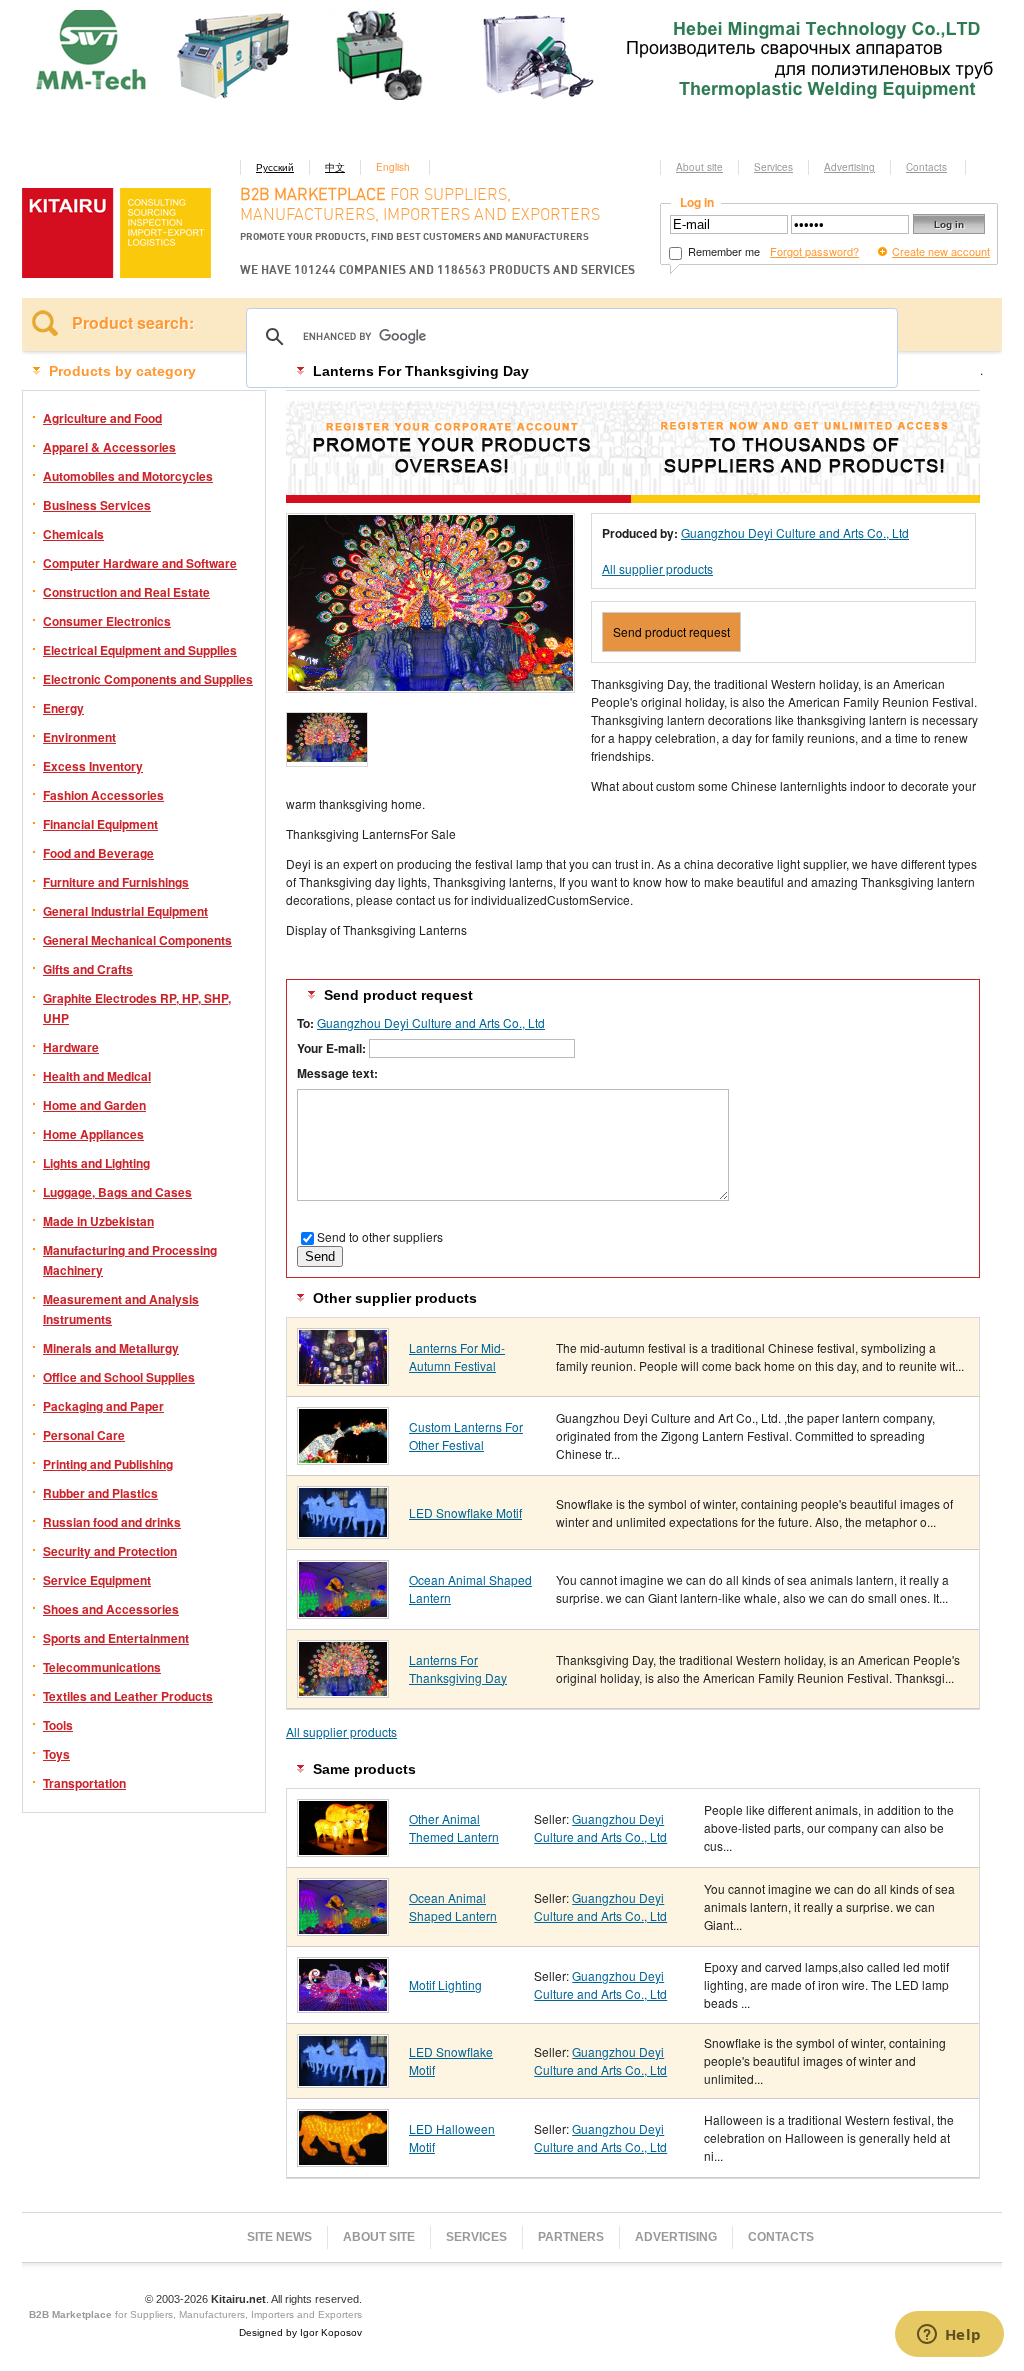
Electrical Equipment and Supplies (140, 650)
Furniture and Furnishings (116, 882)
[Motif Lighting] (343, 2005)
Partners (571, 2237)
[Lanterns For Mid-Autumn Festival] (343, 1378)
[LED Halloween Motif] (343, 2159)
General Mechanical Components (137, 940)
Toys (56, 1754)
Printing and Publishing (108, 1464)
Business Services (97, 505)
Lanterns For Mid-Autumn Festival (457, 1356)
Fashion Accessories (103, 795)
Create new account (941, 251)
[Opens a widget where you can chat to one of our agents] (949, 2336)
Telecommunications (102, 1667)
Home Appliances (93, 1134)
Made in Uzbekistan (98, 1221)
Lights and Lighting (96, 1163)
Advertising (849, 167)
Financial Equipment (100, 824)
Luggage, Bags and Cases (117, 1192)
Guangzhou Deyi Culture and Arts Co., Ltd (795, 532)
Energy (63, 708)
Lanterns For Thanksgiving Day (458, 1668)
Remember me (722, 251)
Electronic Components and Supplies (148, 679)
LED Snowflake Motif (465, 1512)
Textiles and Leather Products (128, 1696)
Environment (79, 737)
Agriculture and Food (102, 418)
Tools (58, 1725)
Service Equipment (97, 1580)
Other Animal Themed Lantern (454, 1827)
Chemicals (73, 534)
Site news (279, 2237)
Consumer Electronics (107, 621)
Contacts (926, 167)
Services (773, 167)
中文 (335, 167)
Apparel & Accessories (109, 447)
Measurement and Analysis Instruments (121, 1309)
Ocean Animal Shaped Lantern (453, 1906)
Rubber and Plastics (100, 1493)
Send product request (671, 631)
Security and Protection (110, 1551)
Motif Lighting (445, 1984)
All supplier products (657, 568)
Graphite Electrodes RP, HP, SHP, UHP (137, 1008)
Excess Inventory (93, 766)
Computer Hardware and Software (140, 563)
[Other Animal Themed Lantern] (343, 1849)
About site (699, 167)
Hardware (71, 1047)
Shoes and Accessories (111, 1609)
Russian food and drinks (112, 1522)
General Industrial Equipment (125, 911)
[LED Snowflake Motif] (343, 1531)
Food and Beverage (98, 853)
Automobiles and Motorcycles (128, 476)
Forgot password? (814, 251)
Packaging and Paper (103, 1406)
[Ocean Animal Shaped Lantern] (343, 1611)
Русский (275, 167)
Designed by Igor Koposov (300, 2332)
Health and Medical (97, 1076)
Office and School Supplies (119, 1377)
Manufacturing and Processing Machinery (130, 1260)
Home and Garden (94, 1105)
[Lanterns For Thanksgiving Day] (343, 1690)
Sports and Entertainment (116, 1638)
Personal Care (84, 1435)
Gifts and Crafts (88, 969)
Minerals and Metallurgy (111, 1348)
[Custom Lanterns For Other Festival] (343, 1457)
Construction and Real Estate (126, 592)
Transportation (84, 1783)
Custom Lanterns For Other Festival (466, 1435)
